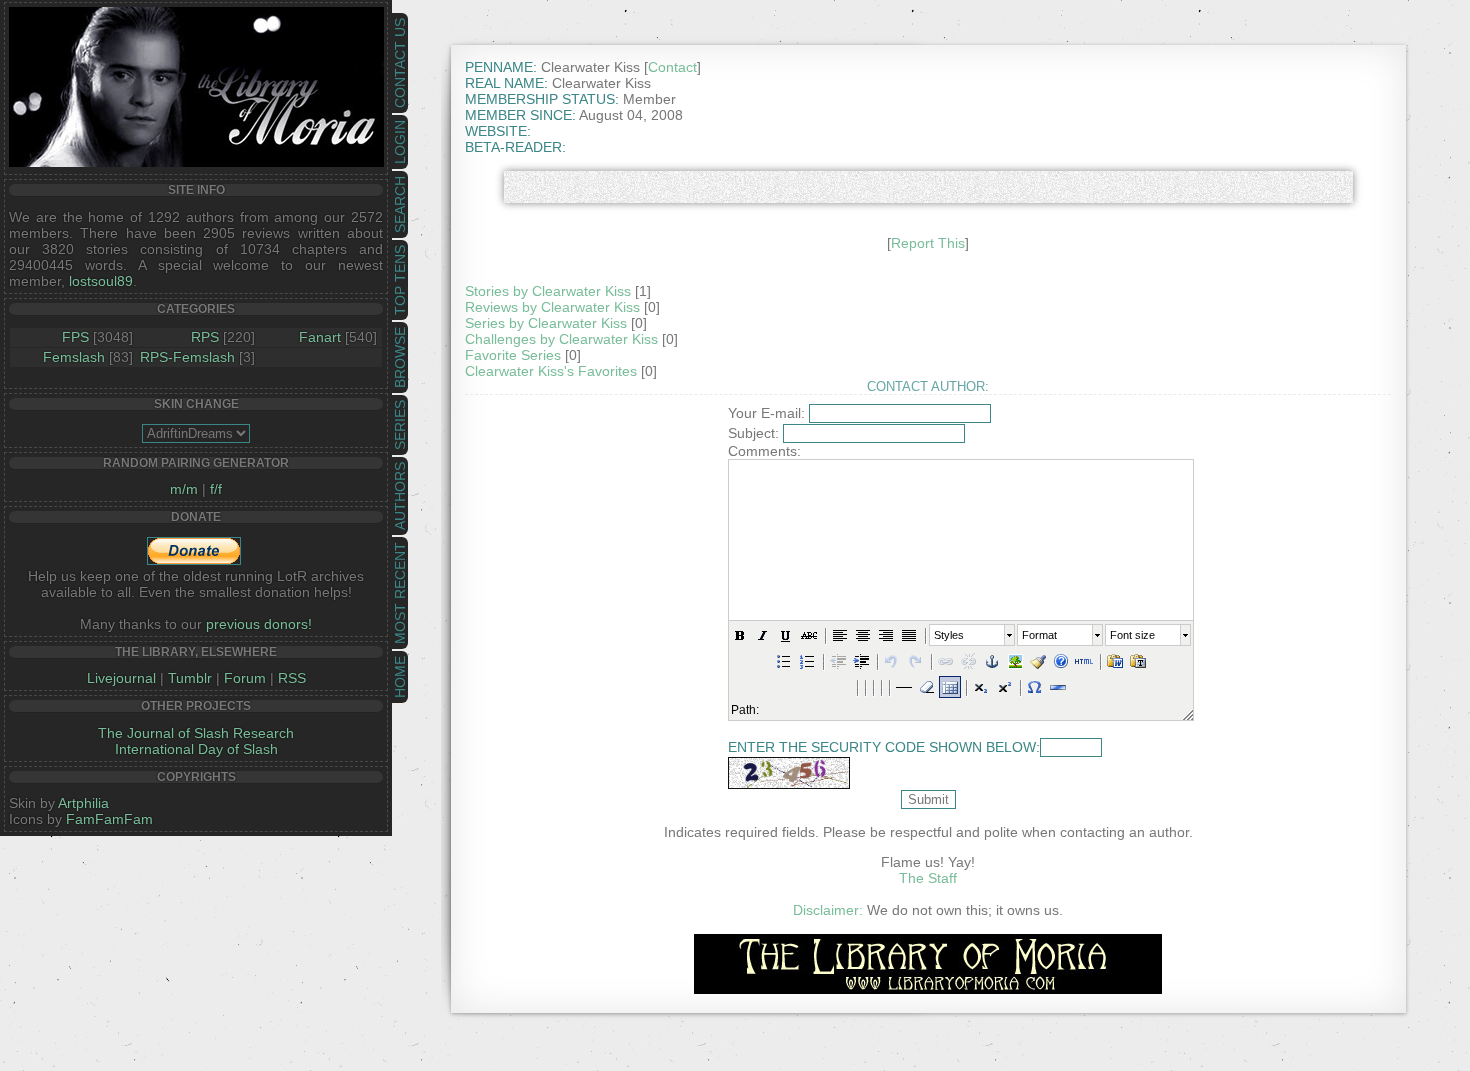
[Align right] (886, 635)
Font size (1132, 635)
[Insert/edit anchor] (992, 661)
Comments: (764, 451)
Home (400, 677)
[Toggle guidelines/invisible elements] (950, 687)
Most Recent (400, 593)
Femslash (74, 357)
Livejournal (121, 678)
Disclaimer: (828, 910)
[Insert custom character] (1035, 687)
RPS (205, 337)
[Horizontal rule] (1058, 687)
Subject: (753, 433)
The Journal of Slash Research (196, 733)
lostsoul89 (101, 281)
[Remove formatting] (927, 687)
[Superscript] (1004, 687)
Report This (928, 243)
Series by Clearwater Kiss (546, 323)
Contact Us (400, 63)
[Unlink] (969, 661)
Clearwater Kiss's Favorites (551, 371)
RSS (292, 678)
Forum (245, 678)
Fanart (320, 337)
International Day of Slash (196, 749)
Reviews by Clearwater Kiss (552, 307)
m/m (184, 489)
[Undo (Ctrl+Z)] (892, 661)
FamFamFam (109, 819)
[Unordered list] (784, 661)
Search (400, 204)
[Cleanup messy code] (1038, 661)
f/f (216, 489)
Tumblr (190, 678)
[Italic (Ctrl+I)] (763, 635)
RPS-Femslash (187, 357)
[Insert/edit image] (1015, 661)
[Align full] (909, 635)
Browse (400, 357)
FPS (75, 337)
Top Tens (400, 280)
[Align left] (840, 635)
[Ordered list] (807, 661)
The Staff (928, 878)
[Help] (1061, 661)
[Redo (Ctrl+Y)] (915, 661)
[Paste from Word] (1115, 661)
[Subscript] (981, 687)
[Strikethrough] (809, 635)
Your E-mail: (766, 413)
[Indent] (861, 661)
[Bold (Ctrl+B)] (740, 635)
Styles (949, 635)
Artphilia (83, 803)
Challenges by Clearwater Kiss (561, 339)
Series (400, 425)
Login (400, 142)
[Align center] (863, 635)
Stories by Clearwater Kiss (548, 291)
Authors (400, 496)
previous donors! (259, 624)
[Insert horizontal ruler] (904, 687)
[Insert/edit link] (946, 661)
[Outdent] (838, 661)
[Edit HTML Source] (1084, 661)
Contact (672, 67)
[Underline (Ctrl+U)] (786, 635)
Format (1039, 635)
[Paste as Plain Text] (1138, 661)
